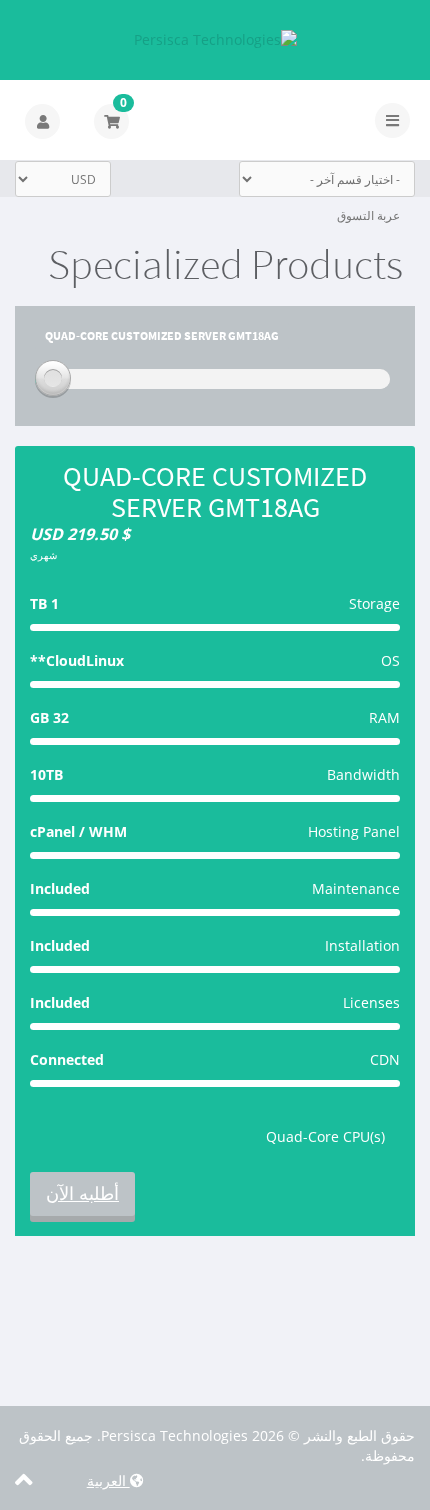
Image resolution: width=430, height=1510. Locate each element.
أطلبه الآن (82, 1193)
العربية (108, 1480)
